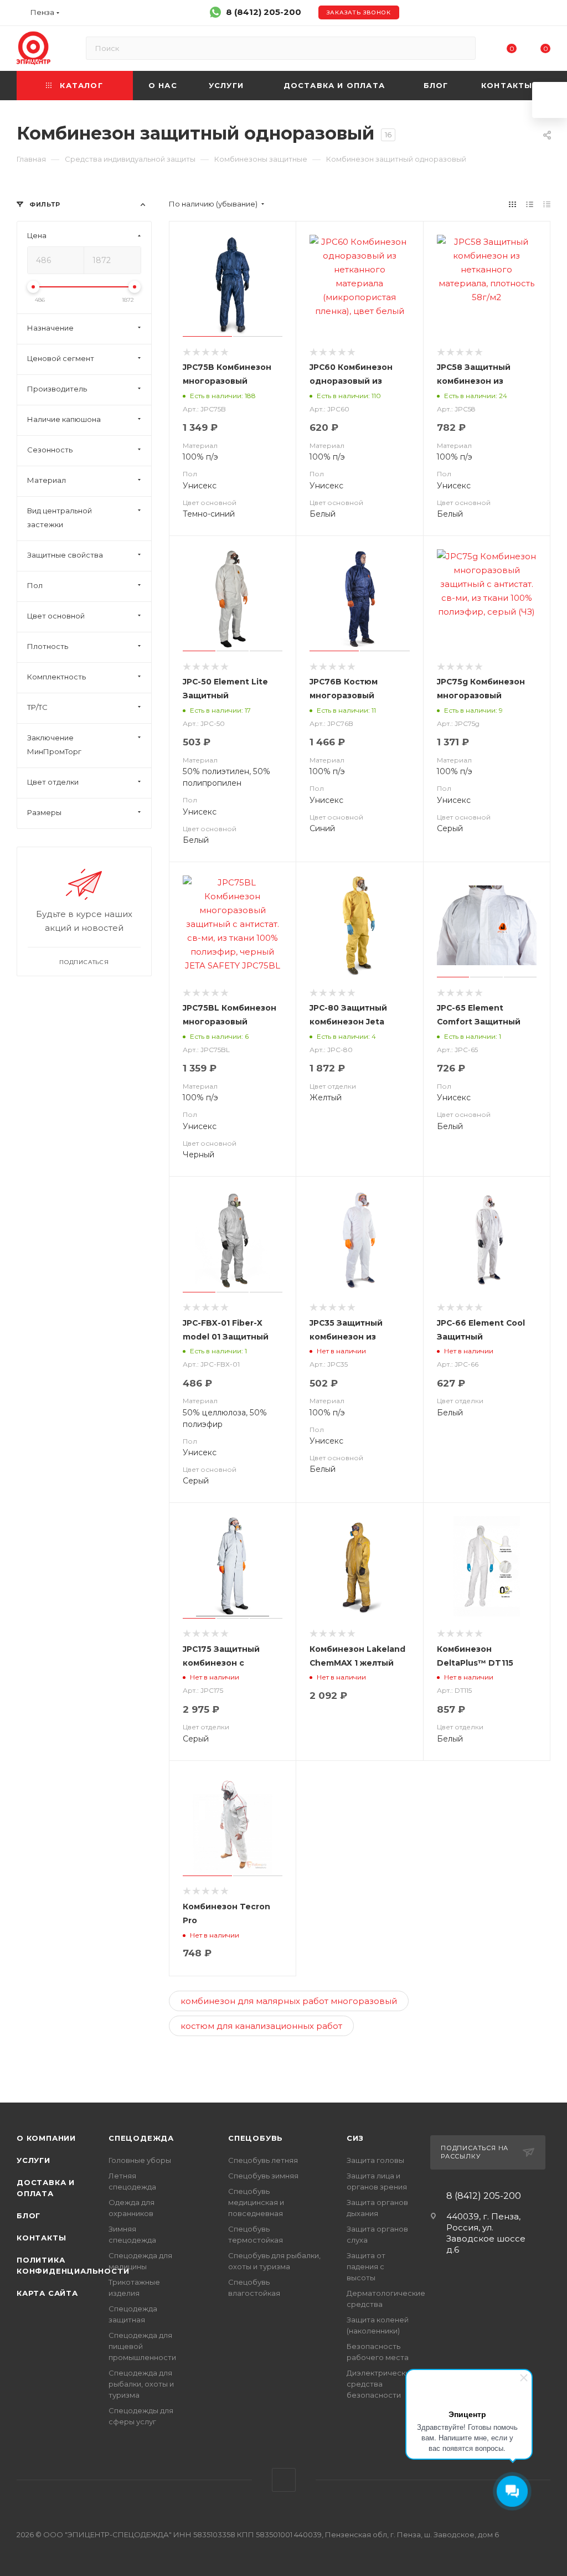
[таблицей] (547, 204)
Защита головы (375, 2160)
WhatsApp (284, 2480)
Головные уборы (140, 2160)
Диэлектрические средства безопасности (381, 2384)
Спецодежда (141, 2138)
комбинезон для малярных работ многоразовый (289, 2001)
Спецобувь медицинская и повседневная (256, 2202)
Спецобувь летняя (263, 2160)
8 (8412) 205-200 (264, 12)
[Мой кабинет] (545, 15)
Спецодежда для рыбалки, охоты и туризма (141, 2384)
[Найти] (462, 48)
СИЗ (355, 2138)
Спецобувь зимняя (263, 2176)
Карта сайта (47, 2293)
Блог (29, 2216)
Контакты (41, 2238)
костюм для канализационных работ (261, 2026)
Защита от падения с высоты (366, 2266)
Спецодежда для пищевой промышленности (142, 2346)
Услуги (33, 2160)
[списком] (530, 204)
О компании (46, 2138)
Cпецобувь (256, 2138)
